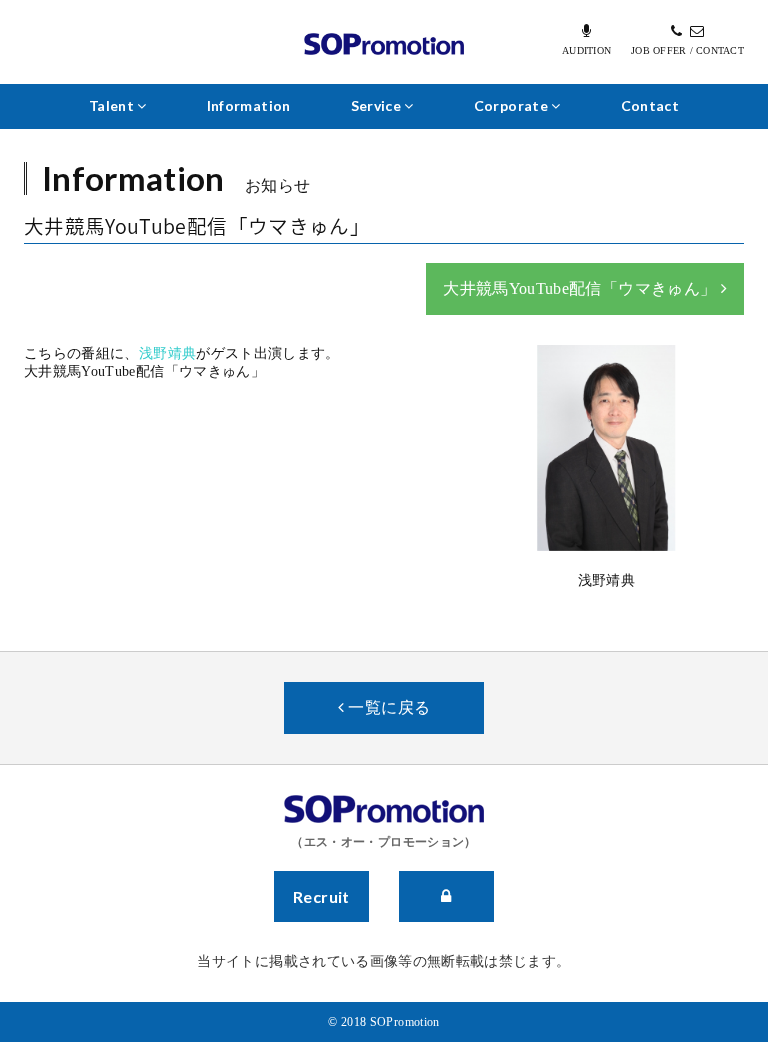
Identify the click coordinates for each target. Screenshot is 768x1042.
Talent (113, 105)
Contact (650, 105)
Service (378, 105)
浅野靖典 (167, 353)
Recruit (321, 896)
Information (249, 105)
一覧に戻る (387, 707)
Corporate (513, 105)
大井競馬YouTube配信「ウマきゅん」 (581, 288)
